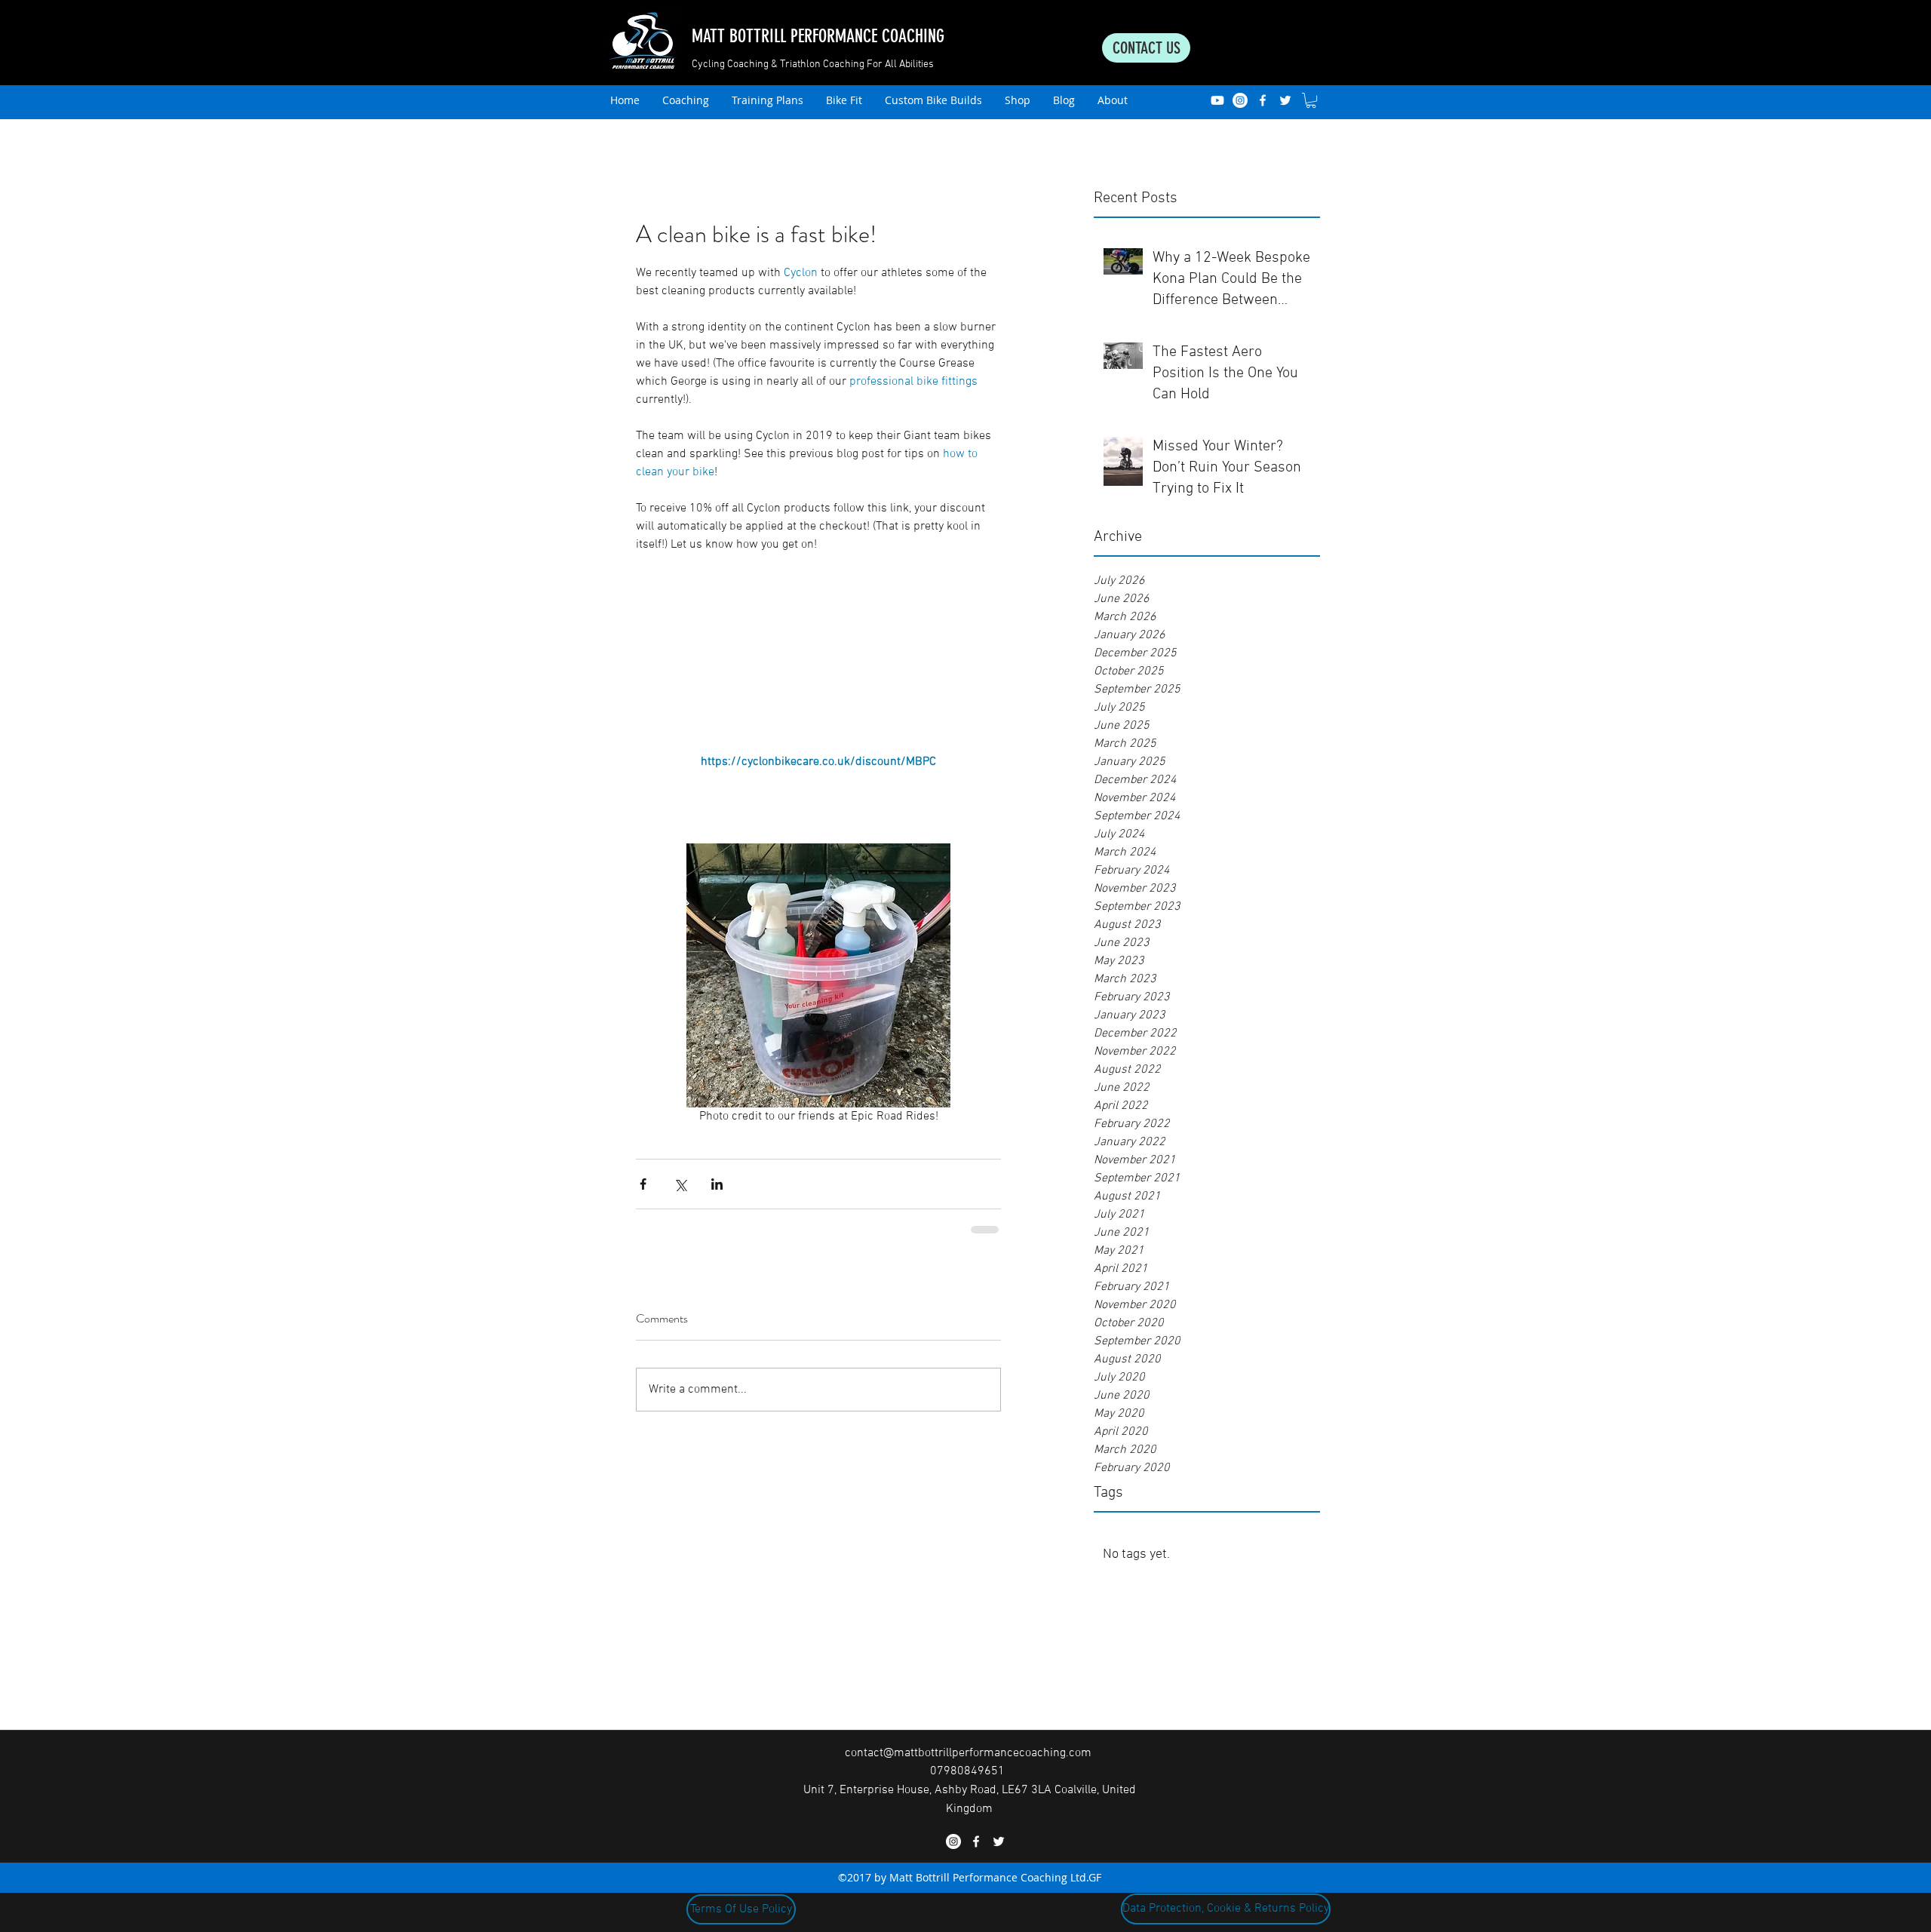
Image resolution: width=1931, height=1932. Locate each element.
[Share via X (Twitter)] (680, 1184)
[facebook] (1263, 100)
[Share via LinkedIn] (717, 1184)
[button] (1311, 100)
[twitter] (1285, 100)
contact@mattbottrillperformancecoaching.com (968, 1753)
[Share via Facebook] (643, 1184)
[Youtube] (1217, 100)
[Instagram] (1240, 100)
